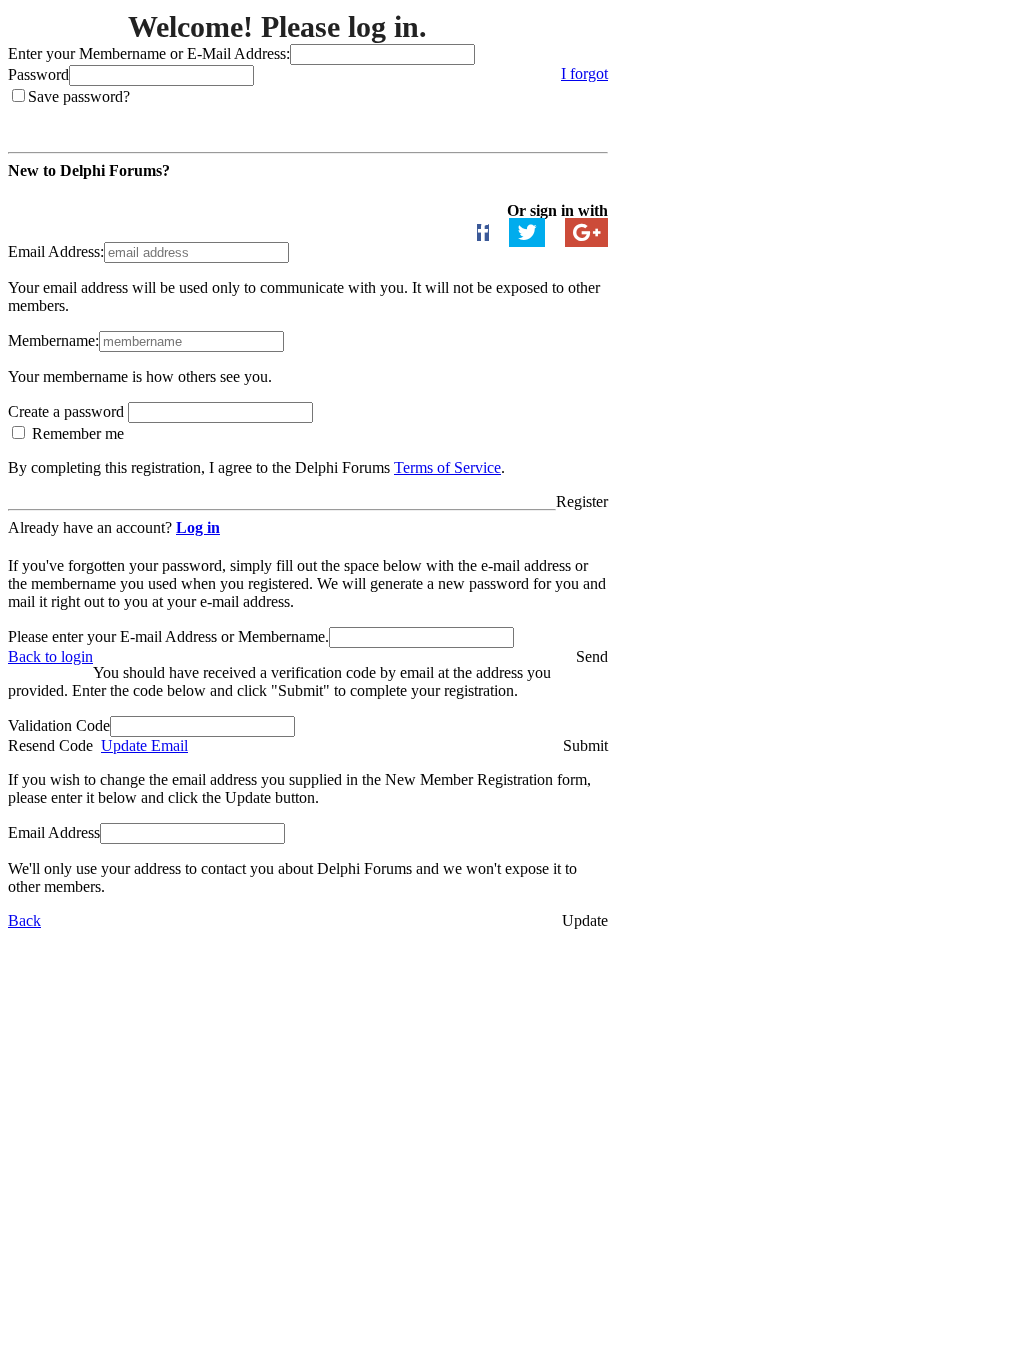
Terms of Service (447, 467)
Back (24, 920)
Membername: (53, 340)
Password (38, 74)
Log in (198, 527)
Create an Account (71, 192)
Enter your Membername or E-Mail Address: (149, 53)
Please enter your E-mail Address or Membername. (168, 636)
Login (589, 114)
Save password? (79, 96)
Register (582, 501)
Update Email (144, 745)
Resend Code (50, 745)
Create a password (68, 411)
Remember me (76, 433)
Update (585, 920)
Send (592, 656)
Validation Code (59, 725)
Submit (585, 745)
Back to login (50, 656)
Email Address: (56, 251)
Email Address (54, 832)
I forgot (584, 73)
